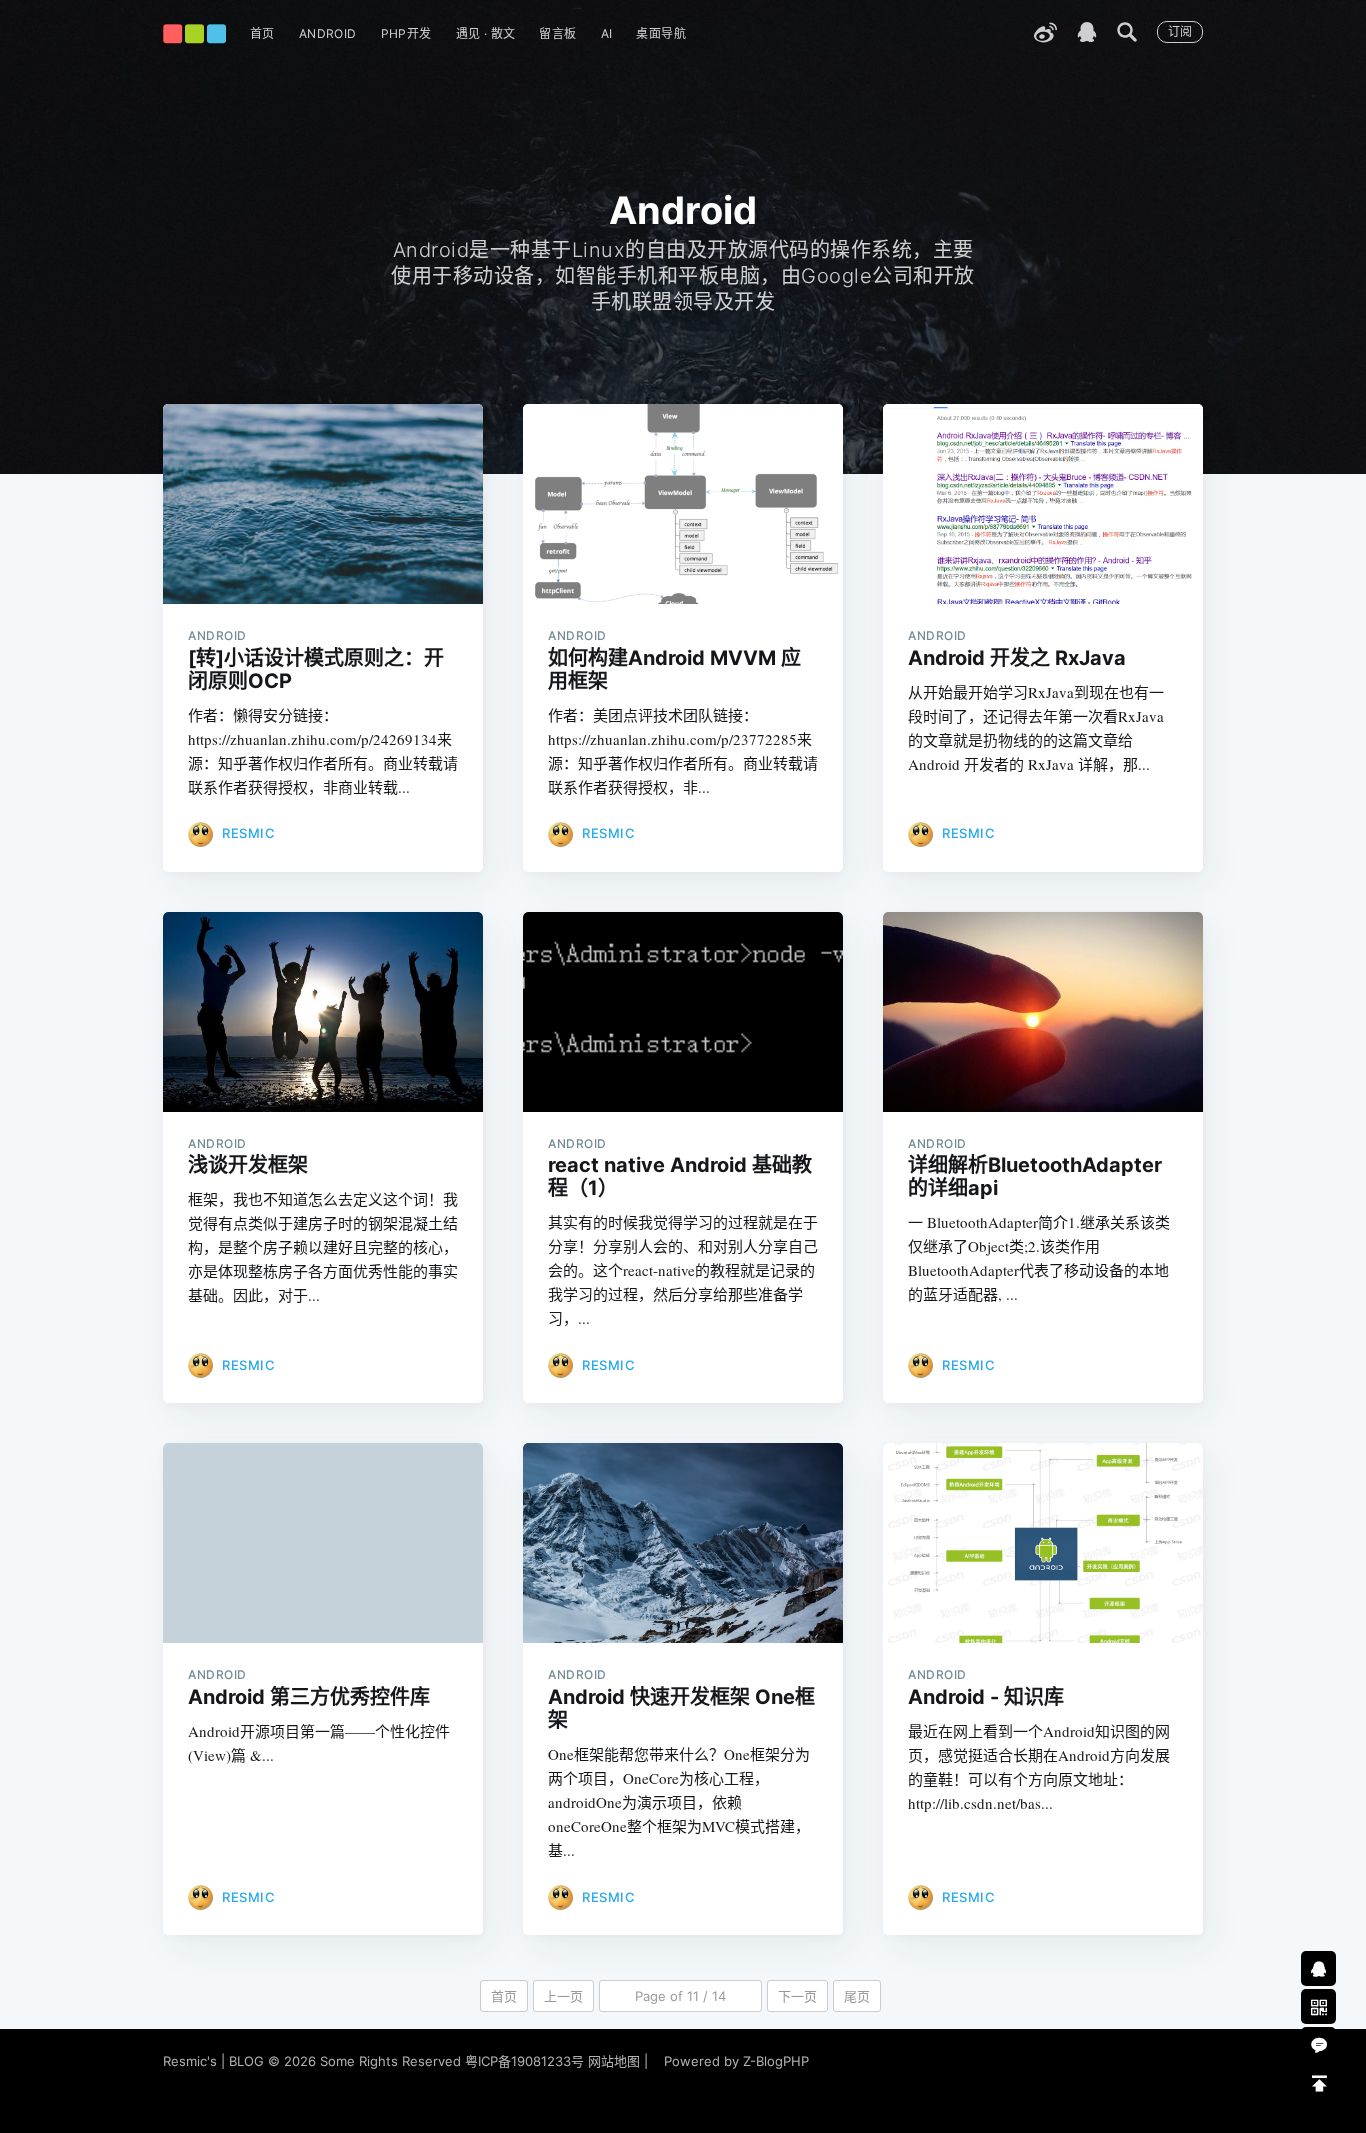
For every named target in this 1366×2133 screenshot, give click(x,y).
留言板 (557, 33)
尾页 (857, 1996)
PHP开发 (406, 33)
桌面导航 (661, 33)
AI (607, 33)
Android (328, 33)
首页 (262, 33)
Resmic (248, 833)
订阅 (1180, 31)
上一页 (563, 1996)
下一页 (797, 1996)
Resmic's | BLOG (215, 2061)
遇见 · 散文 (486, 33)
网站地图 (614, 2061)
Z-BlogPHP (776, 2061)
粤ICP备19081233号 (524, 2061)
